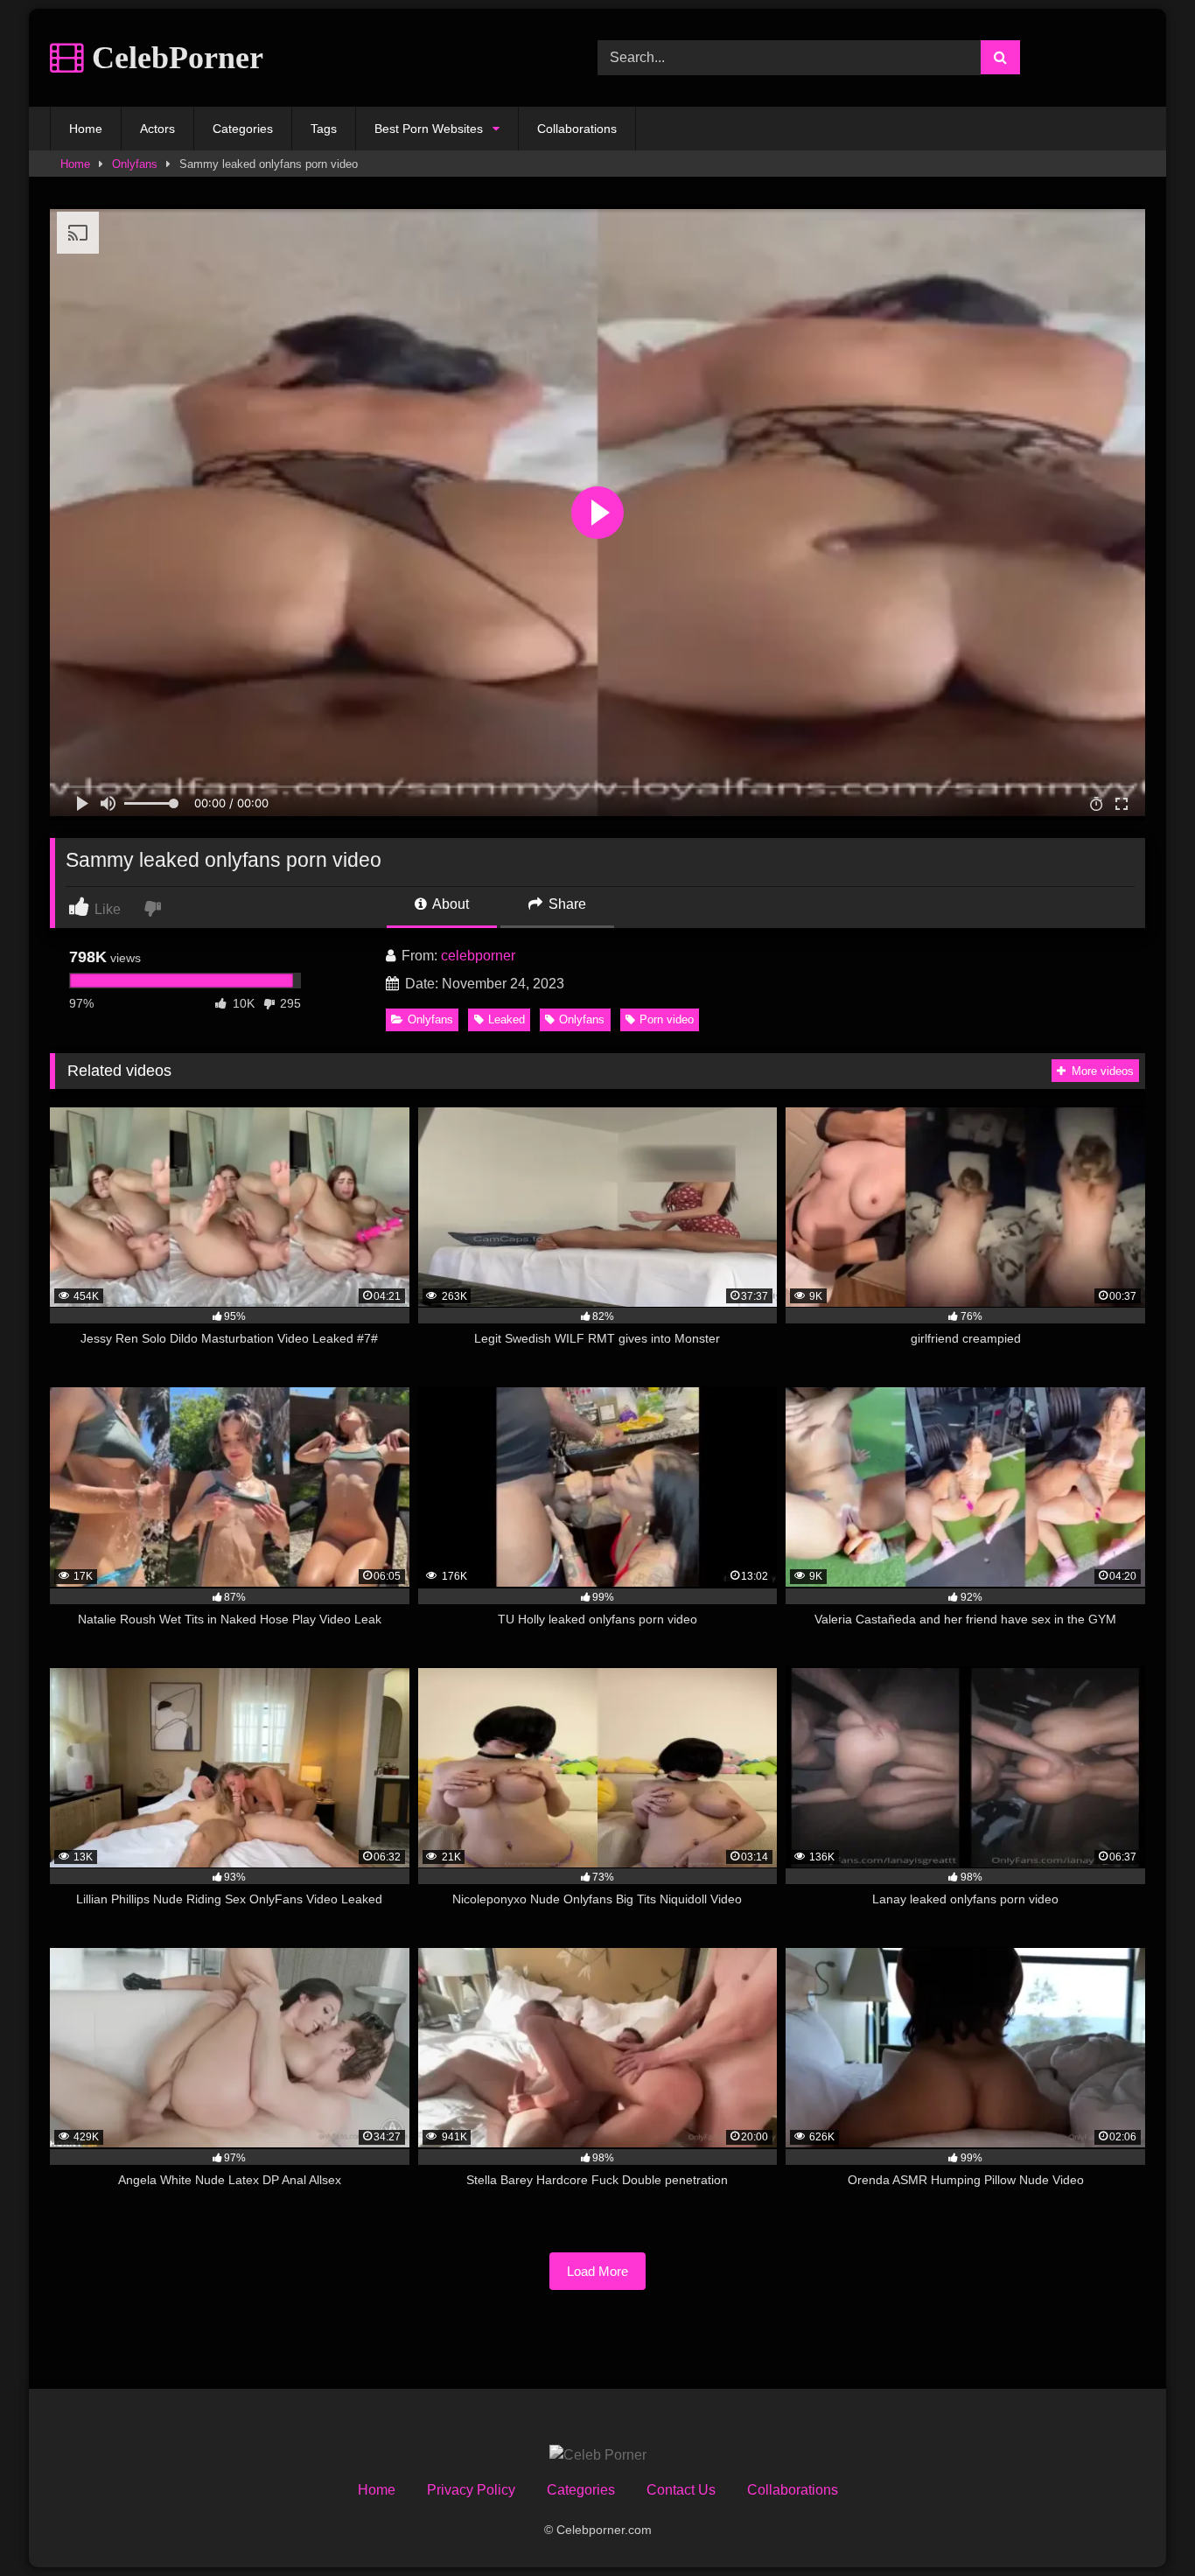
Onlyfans (135, 164)
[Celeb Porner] (598, 2455)
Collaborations (577, 129)
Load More (597, 2271)
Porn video (667, 1019)
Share (566, 904)
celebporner (478, 956)
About (449, 904)
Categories (243, 129)
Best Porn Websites (429, 129)
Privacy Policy (471, 2490)
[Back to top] (1141, 2524)
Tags (324, 129)
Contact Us (681, 2490)
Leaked (507, 1019)
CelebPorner (174, 58)
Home (86, 129)
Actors (157, 129)
